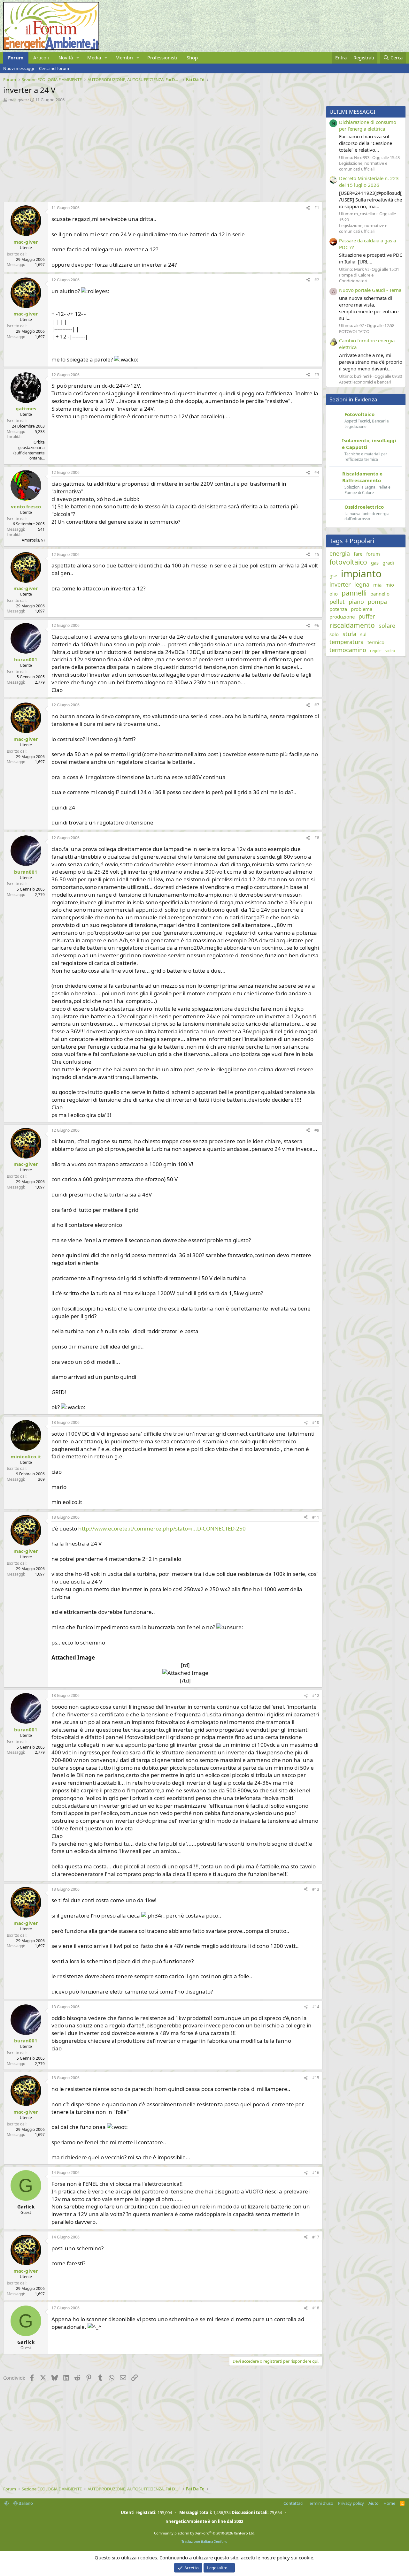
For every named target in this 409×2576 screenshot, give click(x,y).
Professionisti (162, 57)
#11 (316, 1517)
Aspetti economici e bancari (365, 382)
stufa (349, 634)
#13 (316, 1889)
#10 (316, 1422)
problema (362, 609)
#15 (316, 2078)
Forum (16, 57)
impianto (361, 574)
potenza (338, 609)
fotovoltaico (348, 562)
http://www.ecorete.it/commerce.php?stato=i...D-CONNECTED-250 (162, 1528)
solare (387, 626)
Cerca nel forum (54, 68)
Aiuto (374, 2503)
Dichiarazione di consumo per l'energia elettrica (368, 125)
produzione (342, 617)
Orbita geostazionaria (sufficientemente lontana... (29, 450)
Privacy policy (351, 2503)
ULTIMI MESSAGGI (352, 112)
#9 (317, 1130)
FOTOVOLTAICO (354, 331)
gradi (388, 563)
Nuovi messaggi (19, 68)
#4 (317, 472)
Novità (66, 57)
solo (334, 634)
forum (373, 554)
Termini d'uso (320, 2503)
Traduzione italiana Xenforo (204, 2541)
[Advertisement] (161, 150)
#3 (317, 375)
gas (375, 563)
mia (377, 585)
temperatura (347, 642)
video (390, 651)
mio (390, 585)
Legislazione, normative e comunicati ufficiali (363, 166)
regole (376, 651)
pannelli (354, 593)
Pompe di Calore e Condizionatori (356, 278)
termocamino (348, 650)
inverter (340, 584)
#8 (317, 838)
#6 (317, 625)
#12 (316, 1695)
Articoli (41, 57)
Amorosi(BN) (33, 540)
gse (333, 575)
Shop (192, 57)
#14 (316, 2007)
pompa (377, 602)
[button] (78, 58)
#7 (317, 705)
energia (340, 553)
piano (356, 602)
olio (334, 594)
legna (362, 584)
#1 (317, 208)
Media (94, 57)
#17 (316, 2237)
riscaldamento (352, 625)
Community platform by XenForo (205, 2533)
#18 (316, 2308)
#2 (317, 280)
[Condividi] (308, 208)
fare (358, 554)
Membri (124, 57)
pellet (337, 602)
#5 (317, 555)
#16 (316, 2173)
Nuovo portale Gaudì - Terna (370, 290)
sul (363, 634)
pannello (380, 594)
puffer (367, 616)
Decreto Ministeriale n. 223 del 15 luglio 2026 (369, 182)
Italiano (25, 2503)
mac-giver (18, 100)
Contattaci (293, 2503)
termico (376, 642)
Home (389, 2503)
